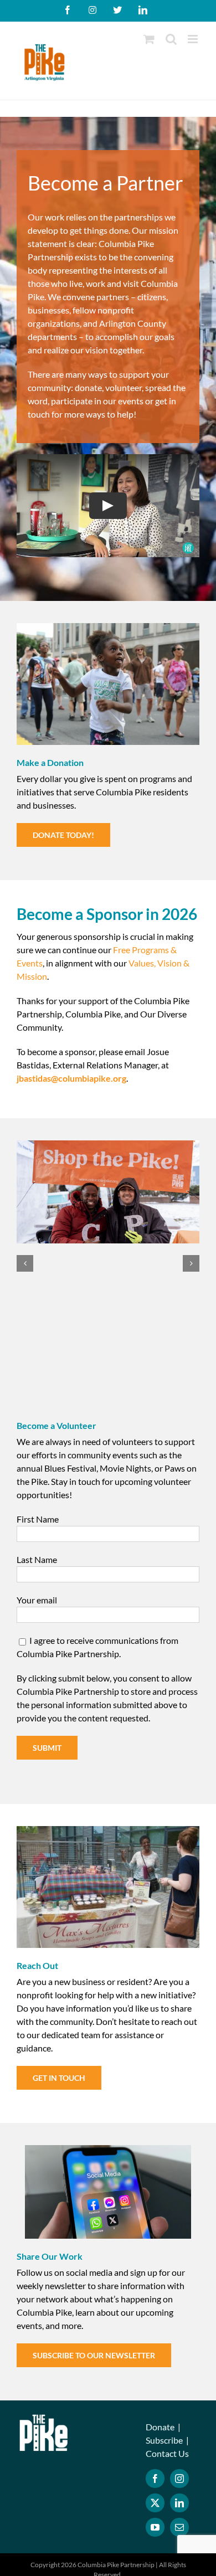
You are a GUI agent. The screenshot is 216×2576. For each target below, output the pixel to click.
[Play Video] (108, 505)
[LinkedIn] (179, 2503)
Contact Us (167, 2453)
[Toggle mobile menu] (194, 39)
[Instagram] (179, 2479)
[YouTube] (155, 2527)
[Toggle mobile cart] (149, 39)
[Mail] (179, 2527)
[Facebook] (155, 2479)
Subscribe (164, 2440)
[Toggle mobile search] (171, 39)
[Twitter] (155, 2503)
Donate (160, 2427)
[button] (25, 1263)
